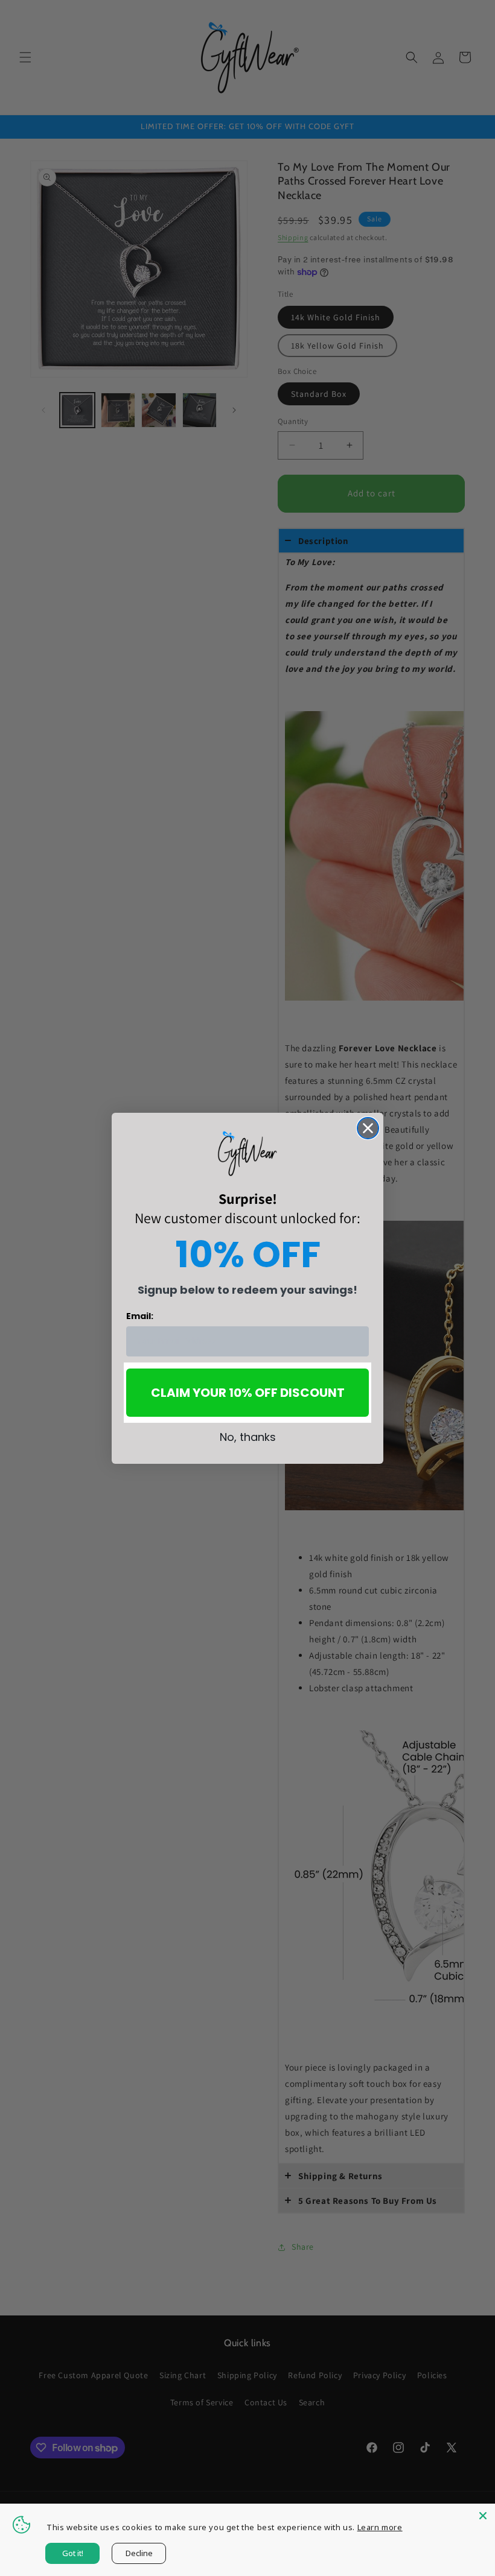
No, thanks (248, 1437)
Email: (140, 1316)
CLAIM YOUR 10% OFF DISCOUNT (248, 1393)
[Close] (483, 2516)
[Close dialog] (368, 1128)
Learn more (380, 2527)
